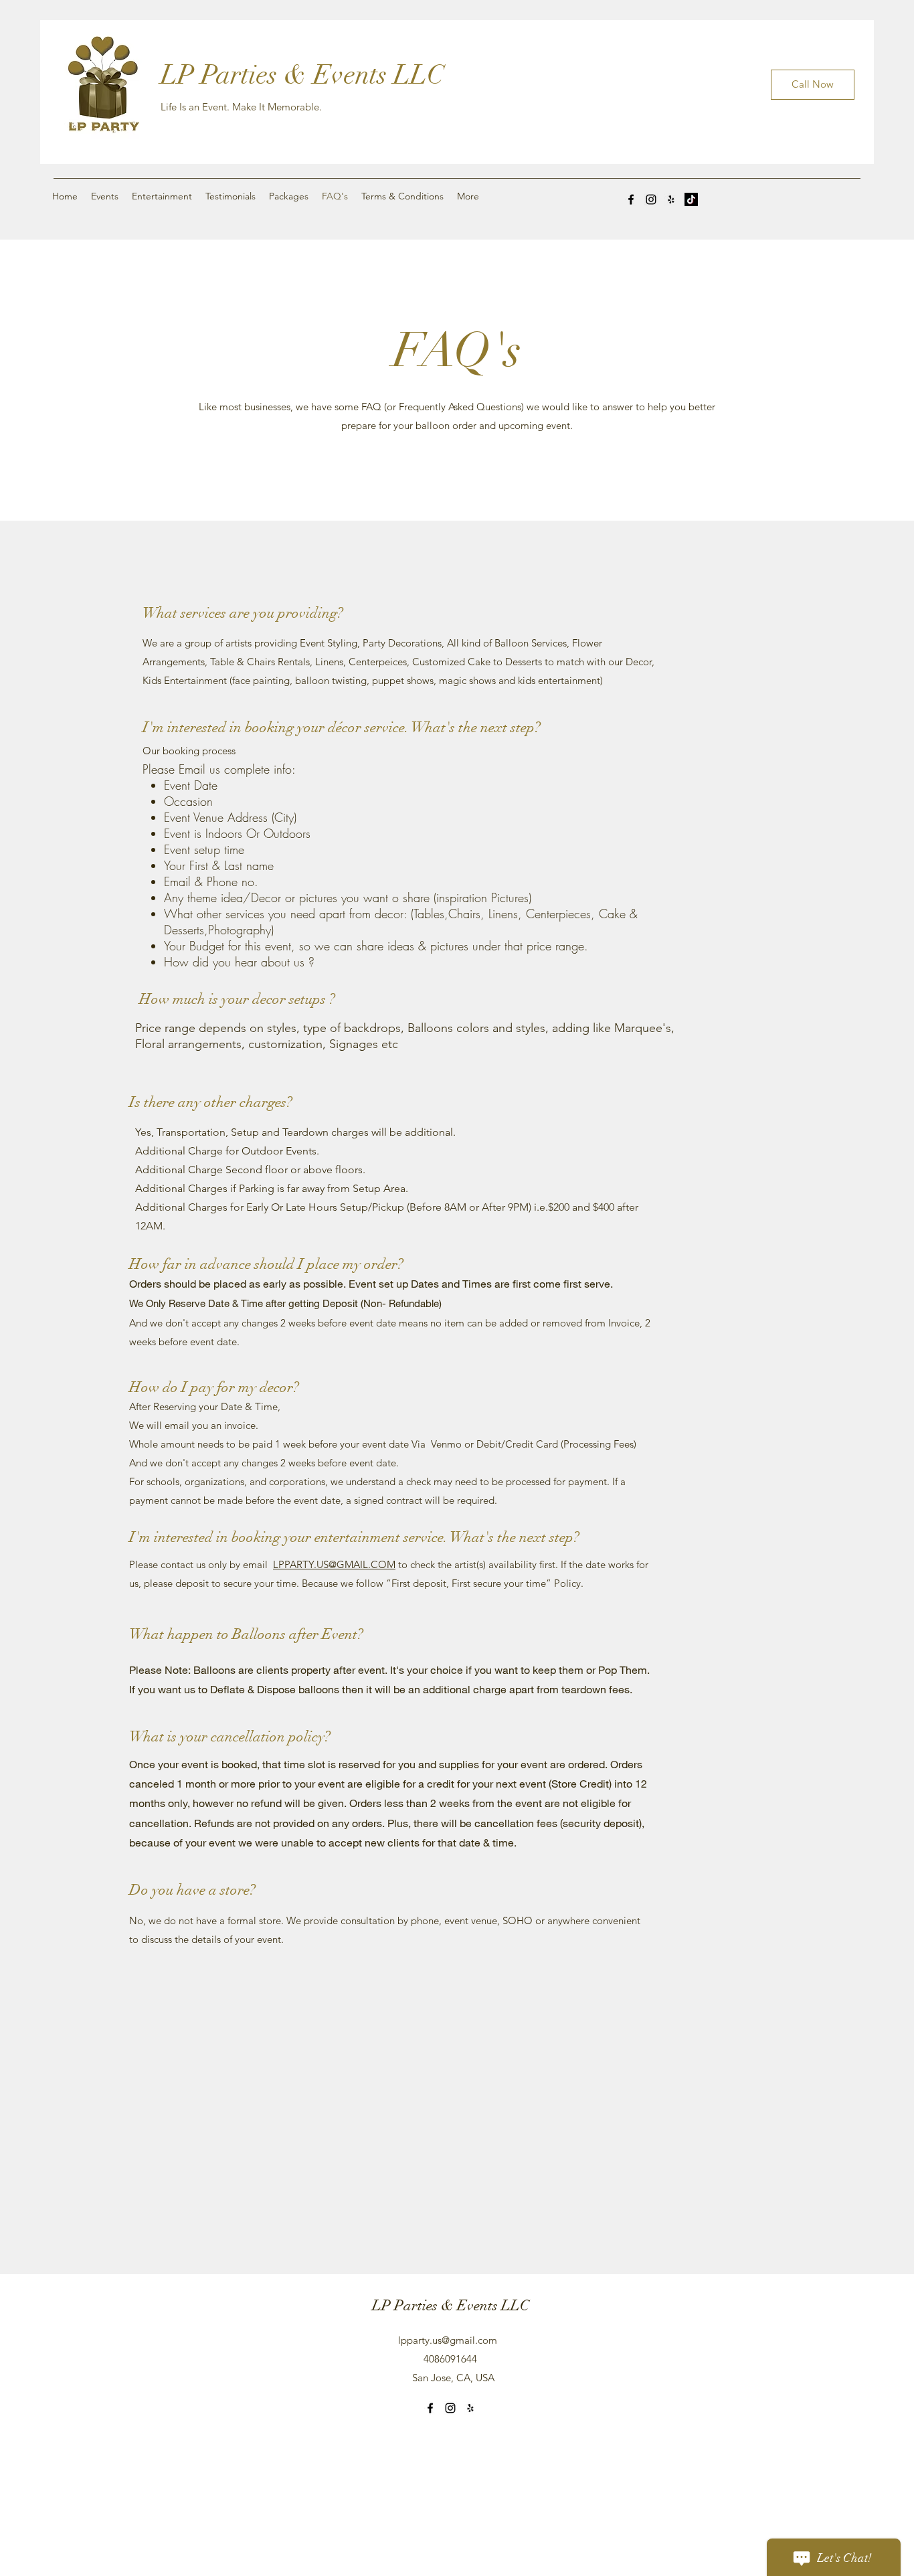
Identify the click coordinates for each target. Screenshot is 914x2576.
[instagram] (651, 199)
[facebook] (631, 199)
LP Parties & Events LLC (302, 75)
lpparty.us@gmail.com (448, 2340)
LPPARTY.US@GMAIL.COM (334, 1564)
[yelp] (671, 199)
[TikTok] (691, 199)
